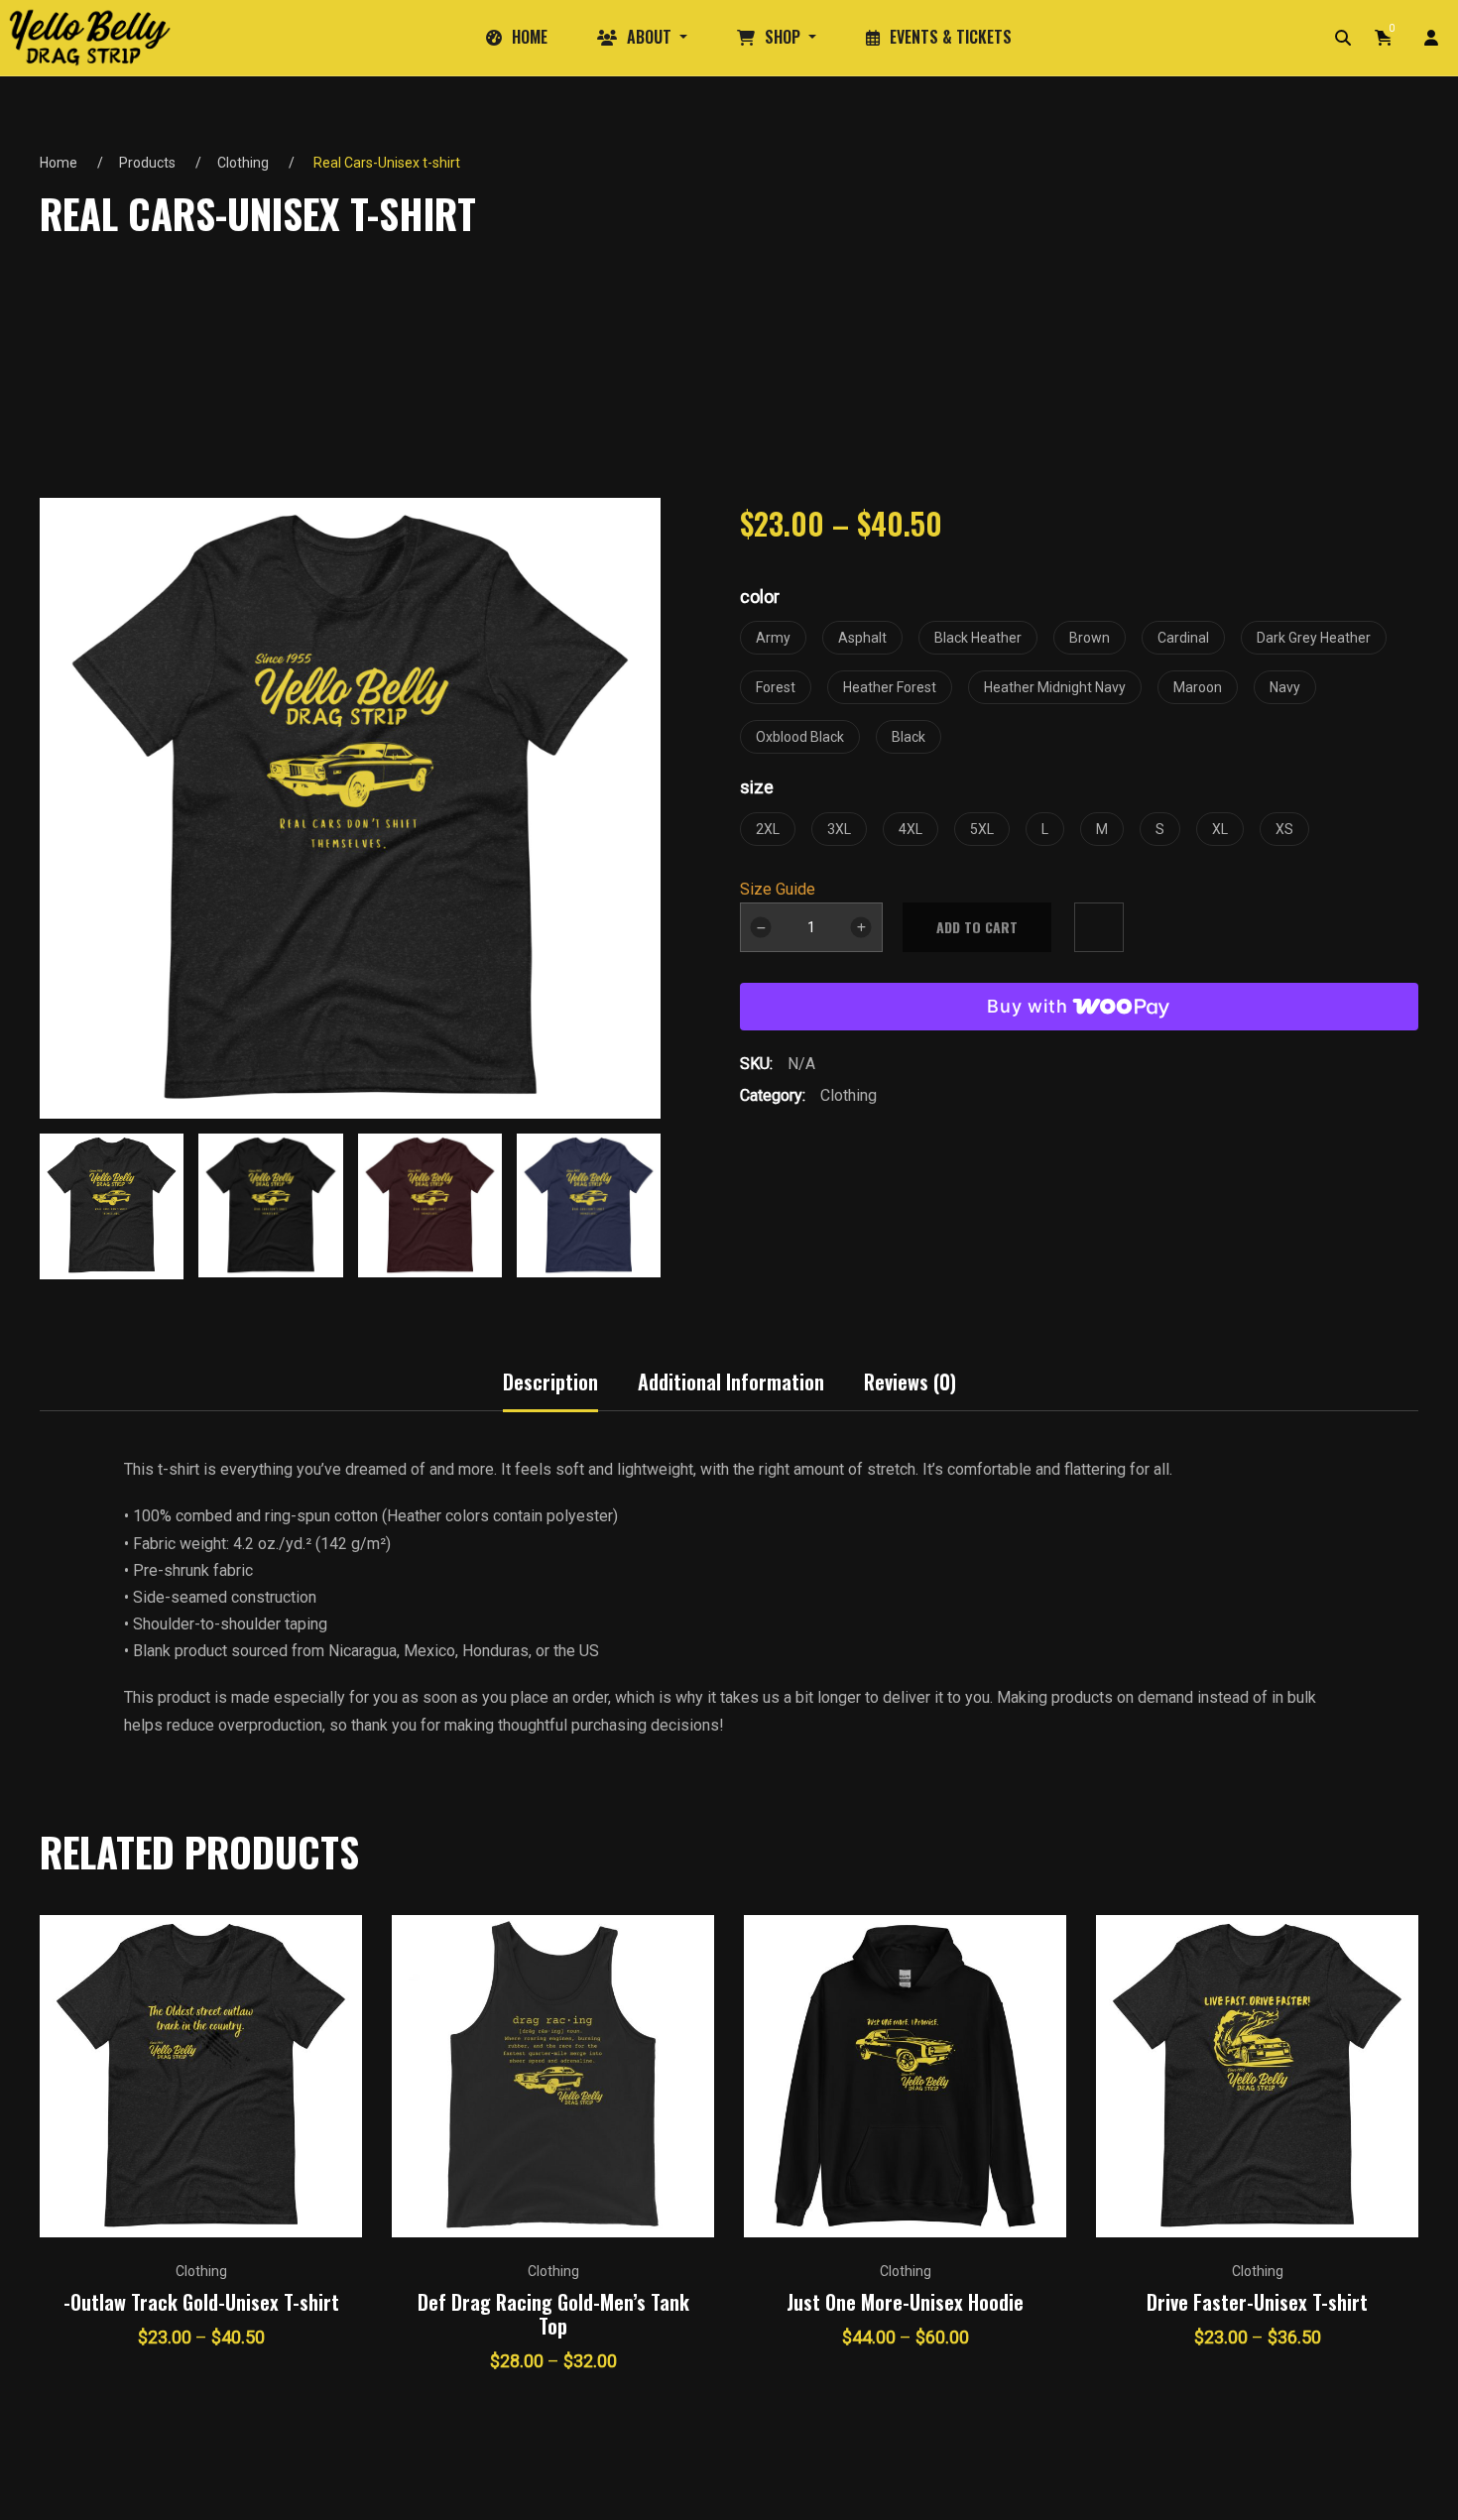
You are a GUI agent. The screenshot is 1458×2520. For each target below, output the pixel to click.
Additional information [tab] (731, 1381)
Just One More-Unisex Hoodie (905, 2302)
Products (147, 163)
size (757, 787)
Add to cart (977, 927)
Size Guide (778, 889)
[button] (646, 1199)
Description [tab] (550, 1381)
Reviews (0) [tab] (910, 1381)
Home (59, 163)
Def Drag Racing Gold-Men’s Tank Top (553, 2314)
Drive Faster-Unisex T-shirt (1257, 2302)
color (760, 597)
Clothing (243, 163)
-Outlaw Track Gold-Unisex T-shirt (201, 2302)
